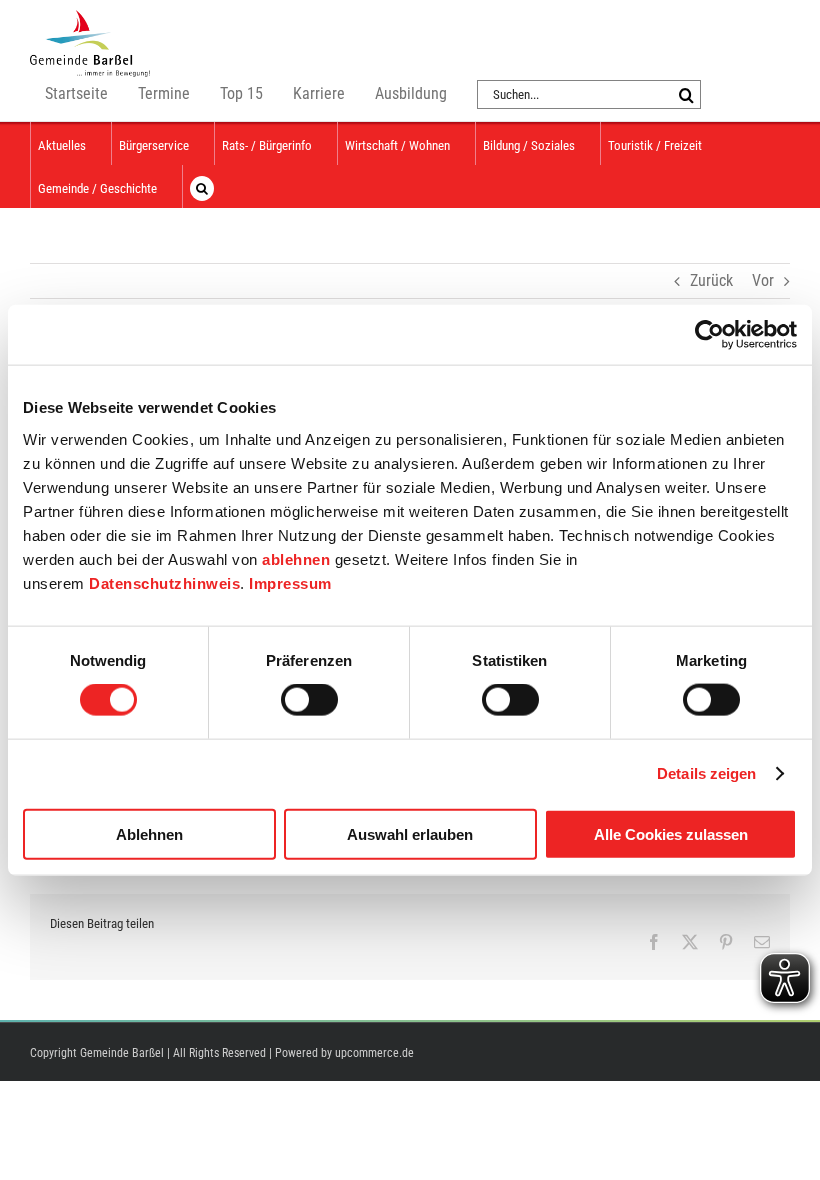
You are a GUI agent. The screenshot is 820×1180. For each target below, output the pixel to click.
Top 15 (241, 93)
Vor (763, 280)
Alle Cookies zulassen (671, 833)
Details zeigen (706, 773)
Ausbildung (411, 93)
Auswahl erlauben (410, 833)
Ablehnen (149, 833)
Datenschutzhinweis (164, 582)
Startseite (76, 93)
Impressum (290, 582)
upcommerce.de (374, 1053)
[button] (202, 186)
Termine (164, 93)
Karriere (319, 93)
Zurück (711, 280)
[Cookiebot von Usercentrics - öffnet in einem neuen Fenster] (709, 335)
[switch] (309, 700)
